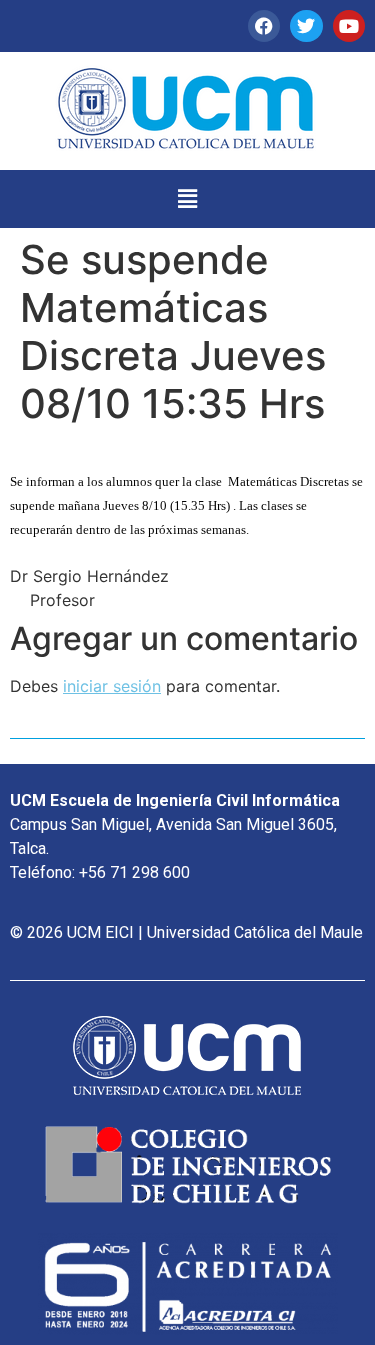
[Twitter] (306, 26)
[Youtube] (349, 26)
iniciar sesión (112, 686)
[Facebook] (264, 26)
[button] (187, 198)
